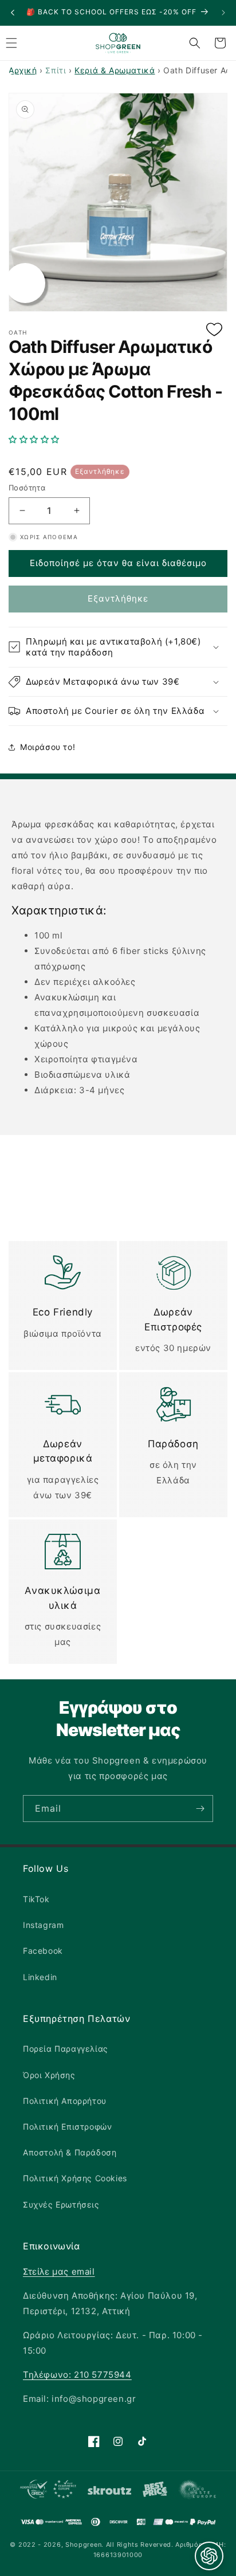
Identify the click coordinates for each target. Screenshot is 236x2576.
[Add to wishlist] (214, 330)
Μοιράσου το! (48, 747)
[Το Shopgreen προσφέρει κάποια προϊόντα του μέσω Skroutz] (110, 2491)
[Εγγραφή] (200, 1809)
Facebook (43, 1951)
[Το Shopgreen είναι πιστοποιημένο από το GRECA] (48, 2492)
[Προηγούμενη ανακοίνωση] (13, 13)
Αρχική (23, 70)
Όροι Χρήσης (49, 2075)
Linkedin (40, 1977)
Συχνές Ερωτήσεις (61, 2204)
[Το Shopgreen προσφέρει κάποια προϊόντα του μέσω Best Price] (155, 2492)
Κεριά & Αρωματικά (115, 70)
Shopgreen (83, 2544)
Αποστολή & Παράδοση (70, 2152)
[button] (118, 439)
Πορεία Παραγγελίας (66, 2049)
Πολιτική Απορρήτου (65, 2101)
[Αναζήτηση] (195, 43)
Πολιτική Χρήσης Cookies (75, 2178)
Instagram (43, 1925)
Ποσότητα (27, 488)
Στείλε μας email (59, 2271)
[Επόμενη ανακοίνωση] (223, 13)
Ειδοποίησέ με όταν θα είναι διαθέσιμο (118, 563)
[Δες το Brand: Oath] (25, 283)
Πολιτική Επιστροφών (67, 2127)
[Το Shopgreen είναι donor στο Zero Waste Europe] (197, 2492)
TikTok (36, 1899)
